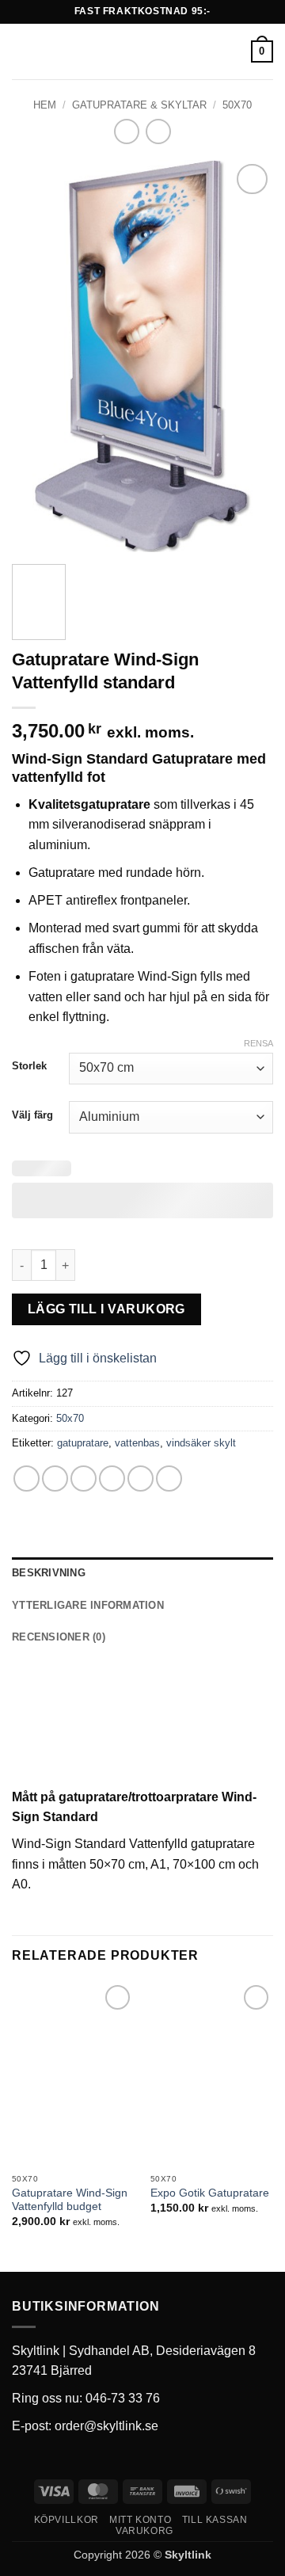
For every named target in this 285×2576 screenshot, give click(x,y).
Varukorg (144, 2531)
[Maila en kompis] (112, 1479)
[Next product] (126, 131)
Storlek (29, 1066)
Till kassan (215, 2520)
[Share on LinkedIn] (169, 1479)
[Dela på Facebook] (55, 1479)
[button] (21, 51)
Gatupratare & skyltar (139, 105)
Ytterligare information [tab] (88, 1605)
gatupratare (83, 1443)
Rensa (258, 1043)
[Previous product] (158, 131)
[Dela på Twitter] (84, 1479)
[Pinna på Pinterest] (141, 1479)
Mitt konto (140, 2520)
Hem (45, 105)
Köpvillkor (66, 2520)
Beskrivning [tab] (49, 1573)
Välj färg (32, 1115)
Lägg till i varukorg (106, 1309)
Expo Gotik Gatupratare (210, 2193)
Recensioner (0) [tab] (59, 1637)
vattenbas (137, 1443)
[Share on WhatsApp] (27, 1479)
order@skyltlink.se (106, 2426)
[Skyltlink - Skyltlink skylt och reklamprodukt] (141, 51)
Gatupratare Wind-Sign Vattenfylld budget (70, 2200)
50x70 (237, 105)
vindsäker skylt (201, 1443)
